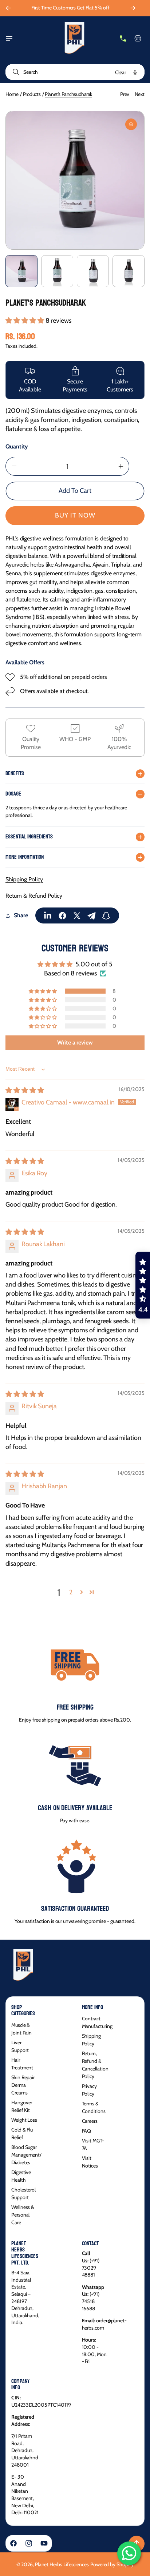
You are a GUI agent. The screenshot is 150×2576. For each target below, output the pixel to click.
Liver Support (20, 2046)
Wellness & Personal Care (23, 2215)
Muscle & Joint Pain (21, 2029)
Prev (125, 94)
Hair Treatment (22, 2064)
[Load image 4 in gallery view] (129, 271)
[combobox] (75, 72)
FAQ (87, 2131)
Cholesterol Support (23, 2193)
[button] (9, 39)
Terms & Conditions (94, 2107)
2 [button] (71, 1592)
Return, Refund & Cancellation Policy (95, 2065)
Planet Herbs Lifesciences (62, 2564)
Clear (121, 72)
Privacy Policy (90, 2090)
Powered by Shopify (112, 2564)
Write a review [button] (75, 1043)
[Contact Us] (123, 39)
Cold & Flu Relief (22, 2134)
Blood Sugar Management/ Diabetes (26, 2155)
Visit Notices (90, 2162)
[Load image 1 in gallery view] (21, 271)
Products (32, 94)
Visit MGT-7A (93, 2144)
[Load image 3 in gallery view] (93, 271)
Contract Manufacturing (97, 2022)
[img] (25, 1090)
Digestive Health (21, 2176)
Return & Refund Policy (34, 896)
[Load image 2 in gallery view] (57, 271)
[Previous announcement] (8, 8)
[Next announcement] (133, 8)
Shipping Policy (24, 879)
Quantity (17, 446)
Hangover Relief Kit (22, 2106)
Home (12, 94)
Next (140, 94)
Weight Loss (24, 2120)
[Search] (15, 72)
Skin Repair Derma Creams (23, 2085)
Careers (90, 2121)
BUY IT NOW (75, 515)
